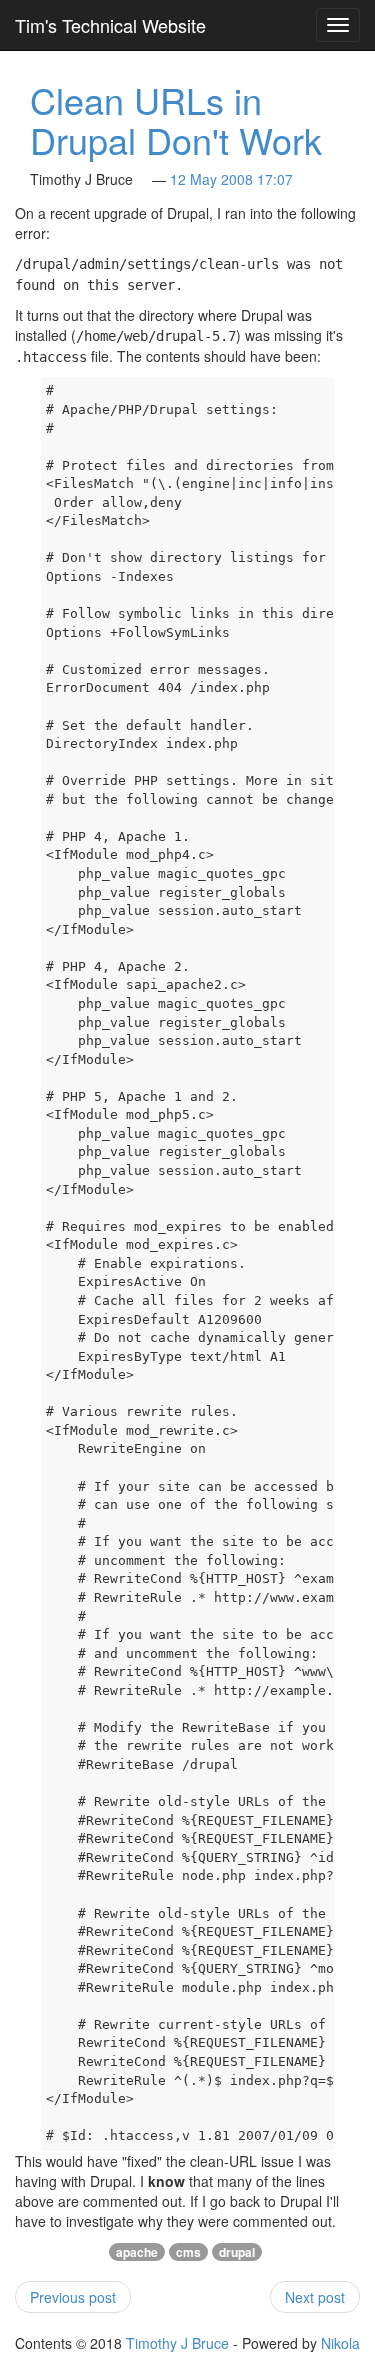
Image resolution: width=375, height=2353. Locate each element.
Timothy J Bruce (177, 2343)
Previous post (73, 2297)
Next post (315, 2297)
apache (137, 2252)
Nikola (340, 2343)
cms (188, 2252)
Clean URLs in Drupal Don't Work (176, 119)
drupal (237, 2252)
